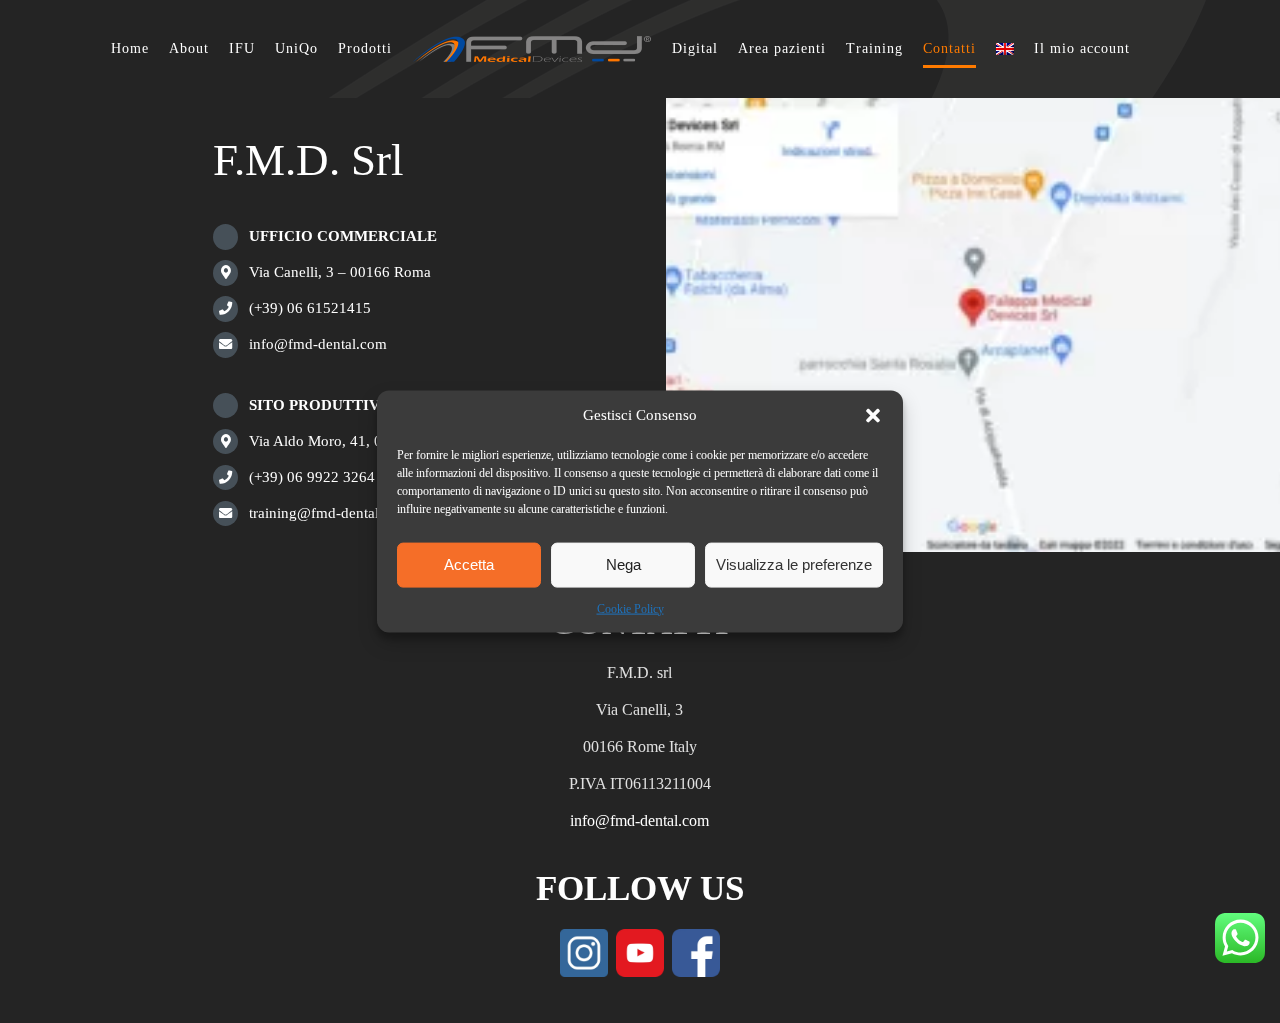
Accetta (469, 564)
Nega (623, 564)
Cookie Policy (630, 608)
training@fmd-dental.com (329, 513)
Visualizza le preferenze (794, 564)
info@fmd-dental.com (318, 344)
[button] (873, 415)
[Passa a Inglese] (995, 49)
